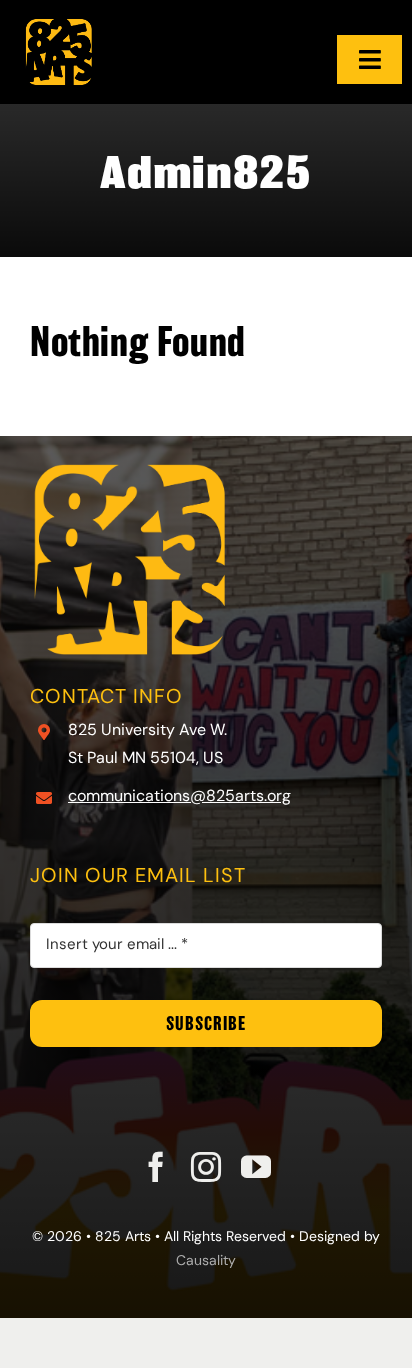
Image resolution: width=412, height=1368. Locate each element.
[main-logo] (59, 11)
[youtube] (256, 1167)
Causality (206, 1261)
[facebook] (156, 1167)
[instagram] (206, 1167)
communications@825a (156, 797)
